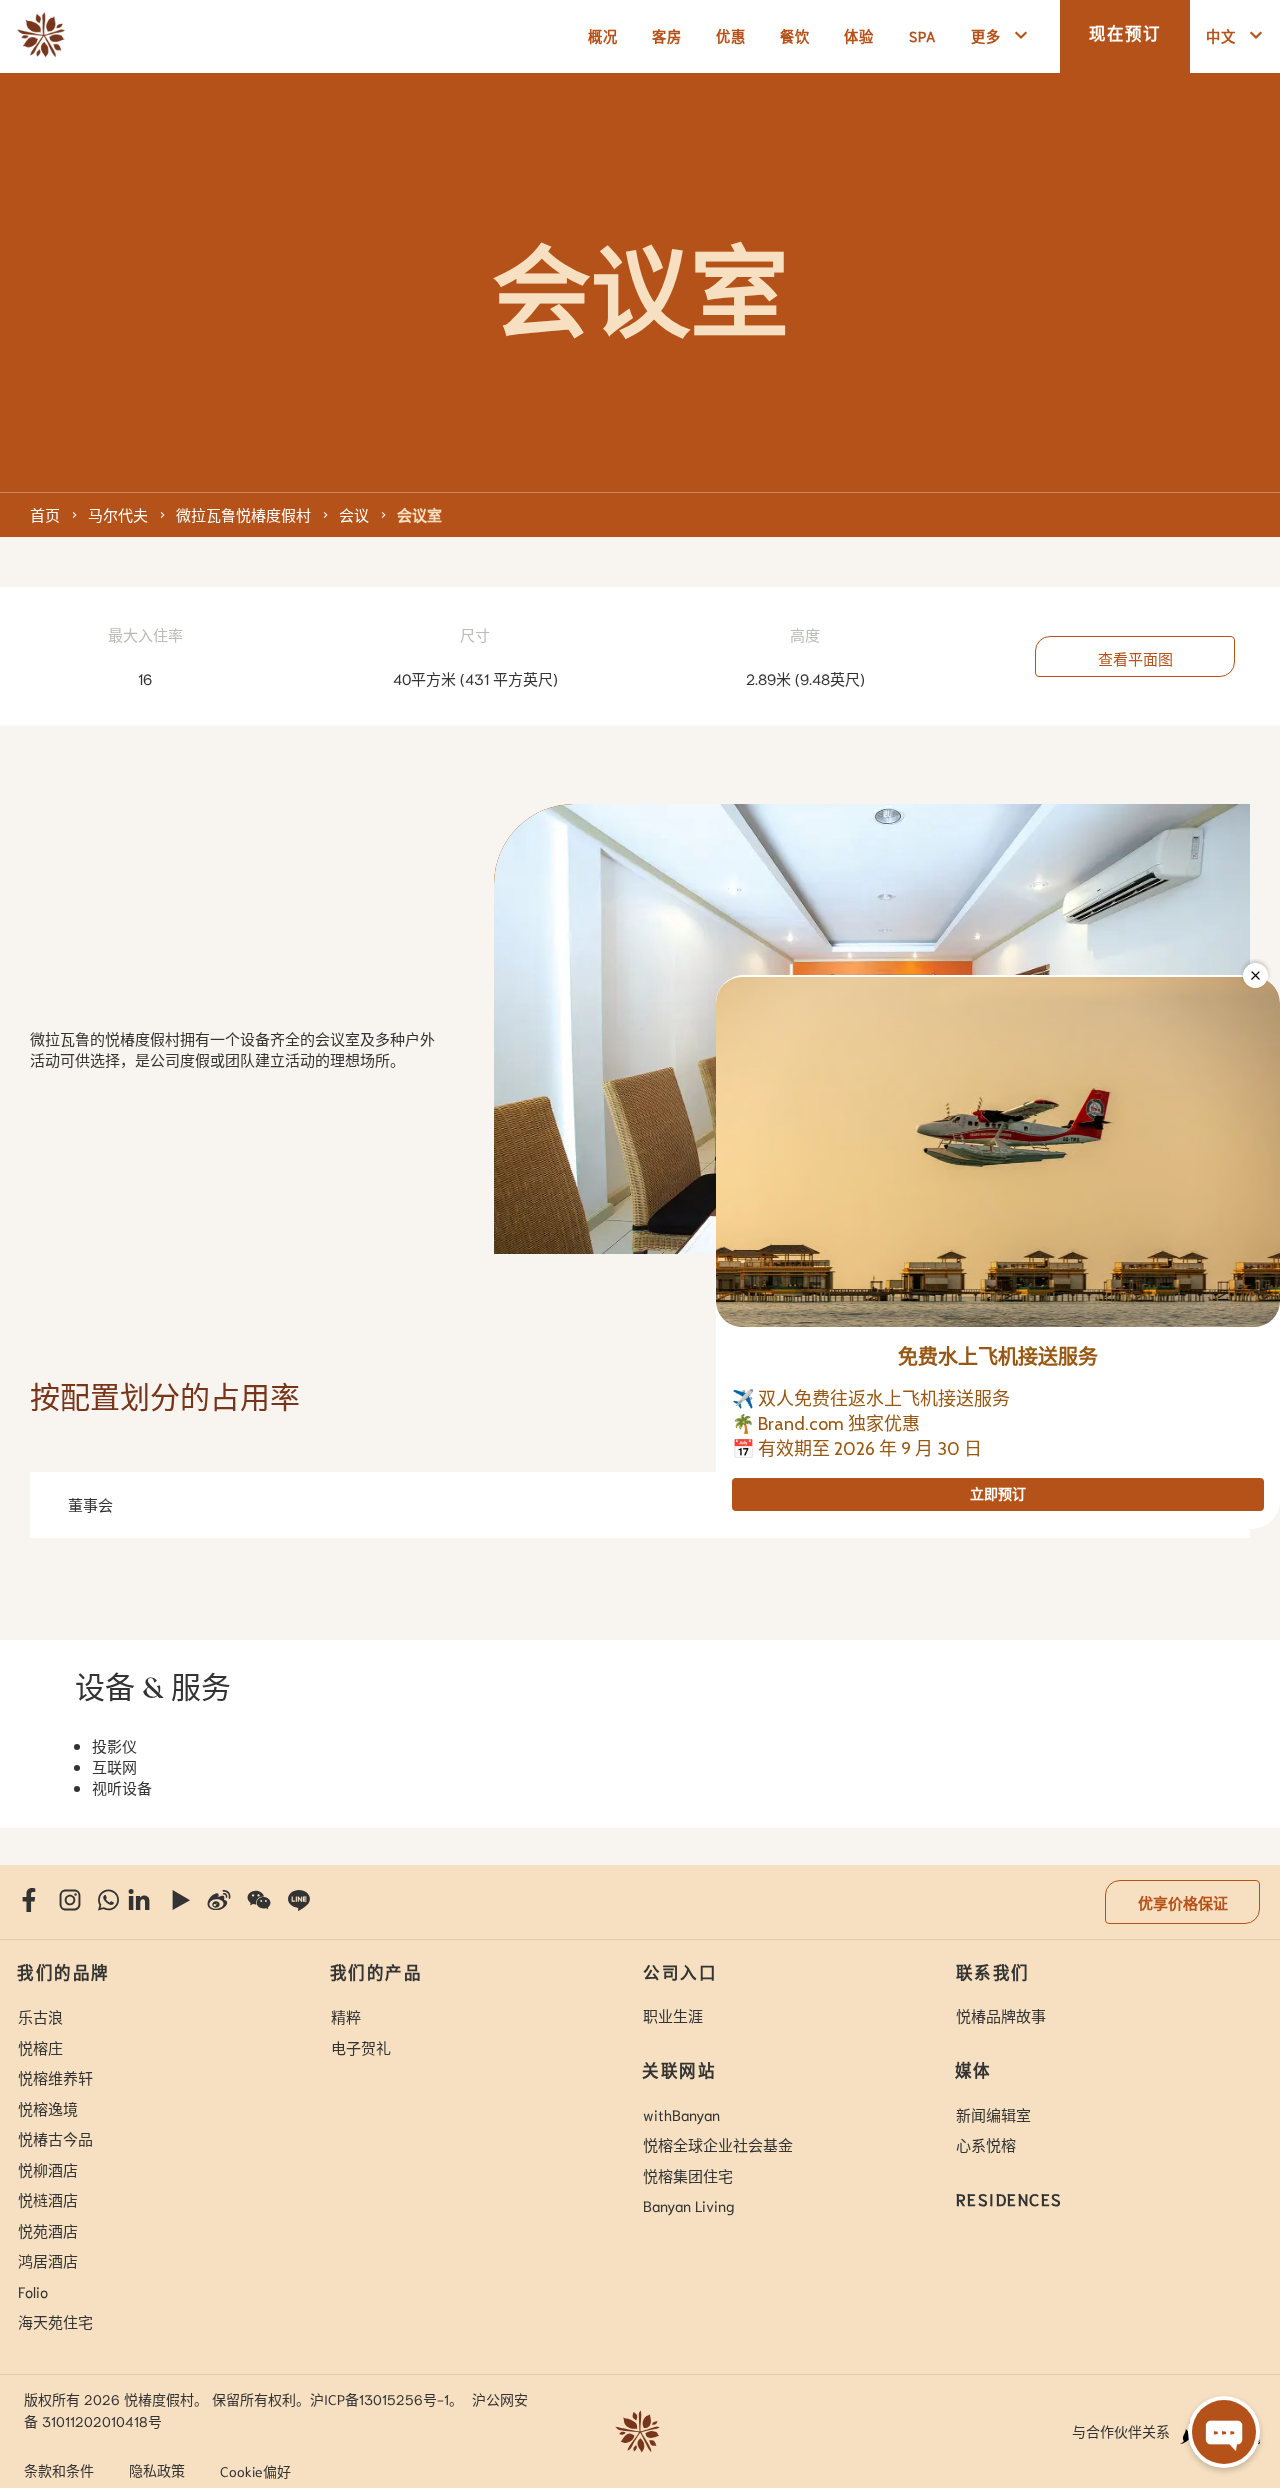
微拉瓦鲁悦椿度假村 (243, 514)
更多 (986, 35)
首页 (45, 514)
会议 (354, 514)
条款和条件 (59, 2470)
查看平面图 (1135, 658)
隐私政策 (157, 2470)
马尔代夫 (118, 514)
